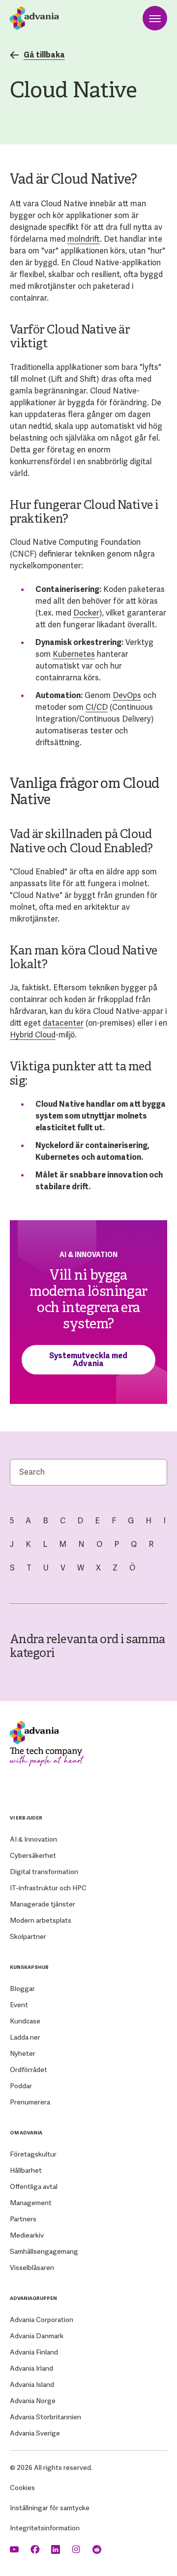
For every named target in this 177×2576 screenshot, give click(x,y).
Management (31, 2203)
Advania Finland (34, 2352)
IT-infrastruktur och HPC (48, 1888)
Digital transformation (44, 1872)
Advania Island (32, 2384)
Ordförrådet (29, 2070)
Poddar (21, 2086)
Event (19, 2005)
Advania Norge (33, 2401)
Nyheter (23, 2053)
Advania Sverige (35, 2433)
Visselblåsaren (32, 2268)
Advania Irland (31, 2368)
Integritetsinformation (45, 2528)
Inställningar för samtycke (50, 2508)
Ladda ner (25, 2037)
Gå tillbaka (44, 55)
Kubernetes (74, 654)
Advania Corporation (42, 2320)
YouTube (15, 2550)
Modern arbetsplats (41, 1920)
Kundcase (25, 2021)
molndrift (84, 239)
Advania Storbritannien (45, 2417)
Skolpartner (28, 1936)
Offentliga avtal (34, 2186)
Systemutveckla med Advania (88, 1359)
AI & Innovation (33, 1839)
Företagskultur (33, 2154)
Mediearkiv (27, 2235)
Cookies (22, 2488)
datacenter (63, 1023)
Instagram (77, 2550)
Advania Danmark (37, 2336)
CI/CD (97, 707)
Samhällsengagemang (44, 2251)
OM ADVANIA (26, 2133)
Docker (86, 613)
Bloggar (22, 1988)
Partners (23, 2219)
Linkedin (57, 2550)
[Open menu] (155, 18)
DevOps (127, 695)
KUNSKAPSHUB (29, 1967)
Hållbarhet (26, 2170)
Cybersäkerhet (33, 1855)
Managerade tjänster (43, 1904)
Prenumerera (30, 2102)
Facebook (36, 2550)
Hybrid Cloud (33, 1035)
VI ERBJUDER (26, 1818)
